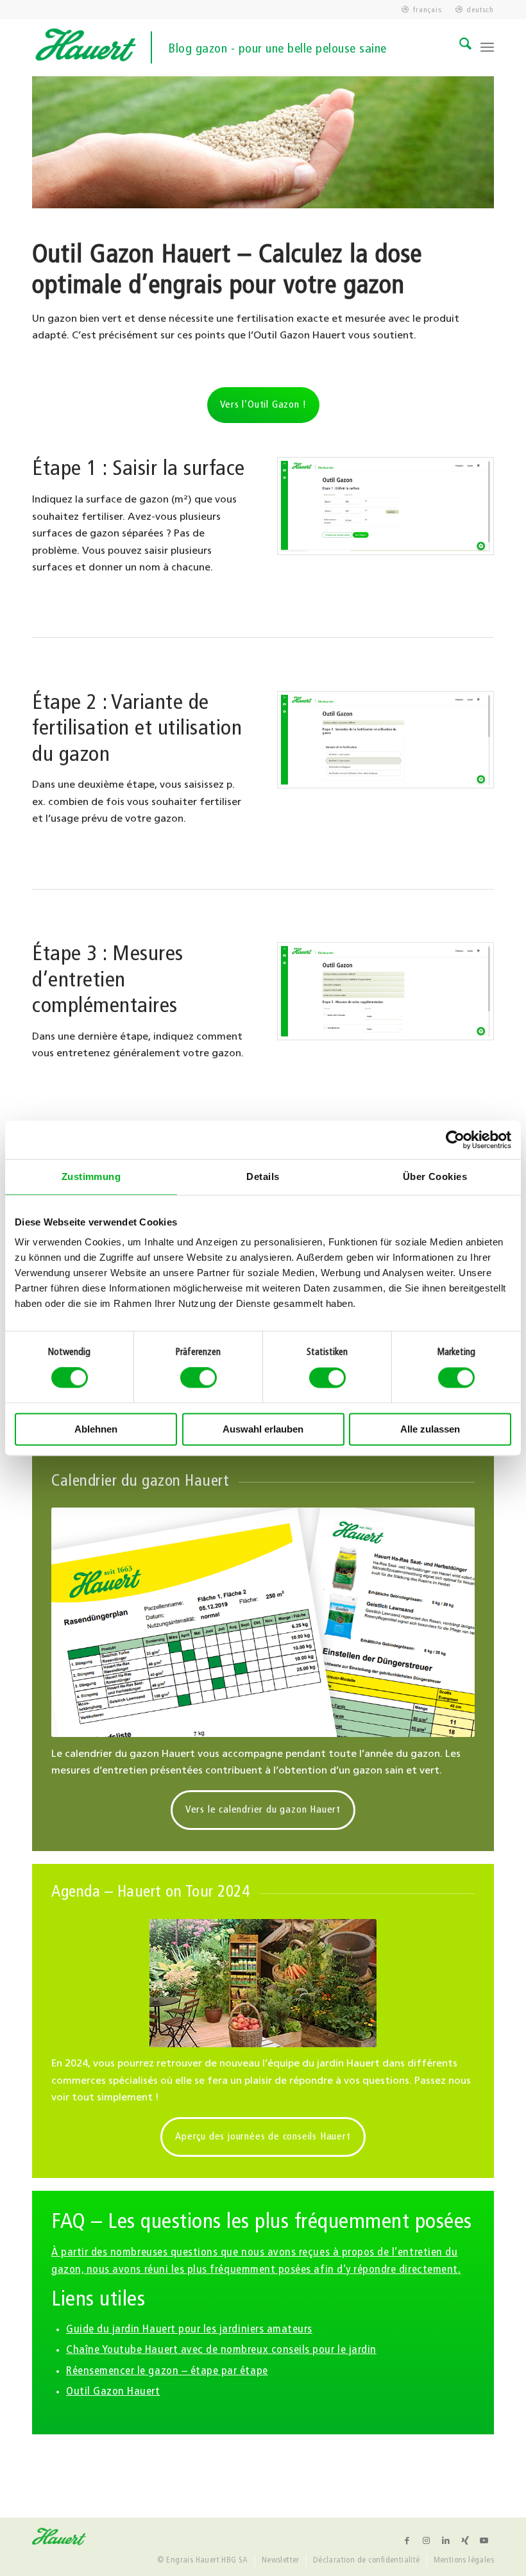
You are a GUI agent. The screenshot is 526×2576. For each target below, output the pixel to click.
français (427, 10)
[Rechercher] (459, 47)
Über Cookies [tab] (435, 1176)
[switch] (199, 1378)
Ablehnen (96, 1429)
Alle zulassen (430, 1429)
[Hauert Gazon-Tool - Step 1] (386, 506)
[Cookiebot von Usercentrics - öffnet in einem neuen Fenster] (455, 1140)
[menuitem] (422, 10)
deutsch (480, 10)
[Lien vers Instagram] (427, 2541)
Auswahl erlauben (263, 1429)
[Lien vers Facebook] (407, 2541)
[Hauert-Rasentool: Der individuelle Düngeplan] (263, 1622)
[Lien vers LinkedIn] (446, 2541)
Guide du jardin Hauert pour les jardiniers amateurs (189, 2330)
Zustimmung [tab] (91, 1176)
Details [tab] (263, 1176)
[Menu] (487, 47)
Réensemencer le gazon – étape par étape (167, 2371)
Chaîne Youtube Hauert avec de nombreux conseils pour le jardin (221, 2350)
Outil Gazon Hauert (113, 2392)
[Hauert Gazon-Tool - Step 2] (386, 740)
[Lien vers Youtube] (484, 2541)
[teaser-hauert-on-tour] (263, 1983)
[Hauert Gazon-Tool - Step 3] (386, 991)
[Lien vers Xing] (465, 2541)
